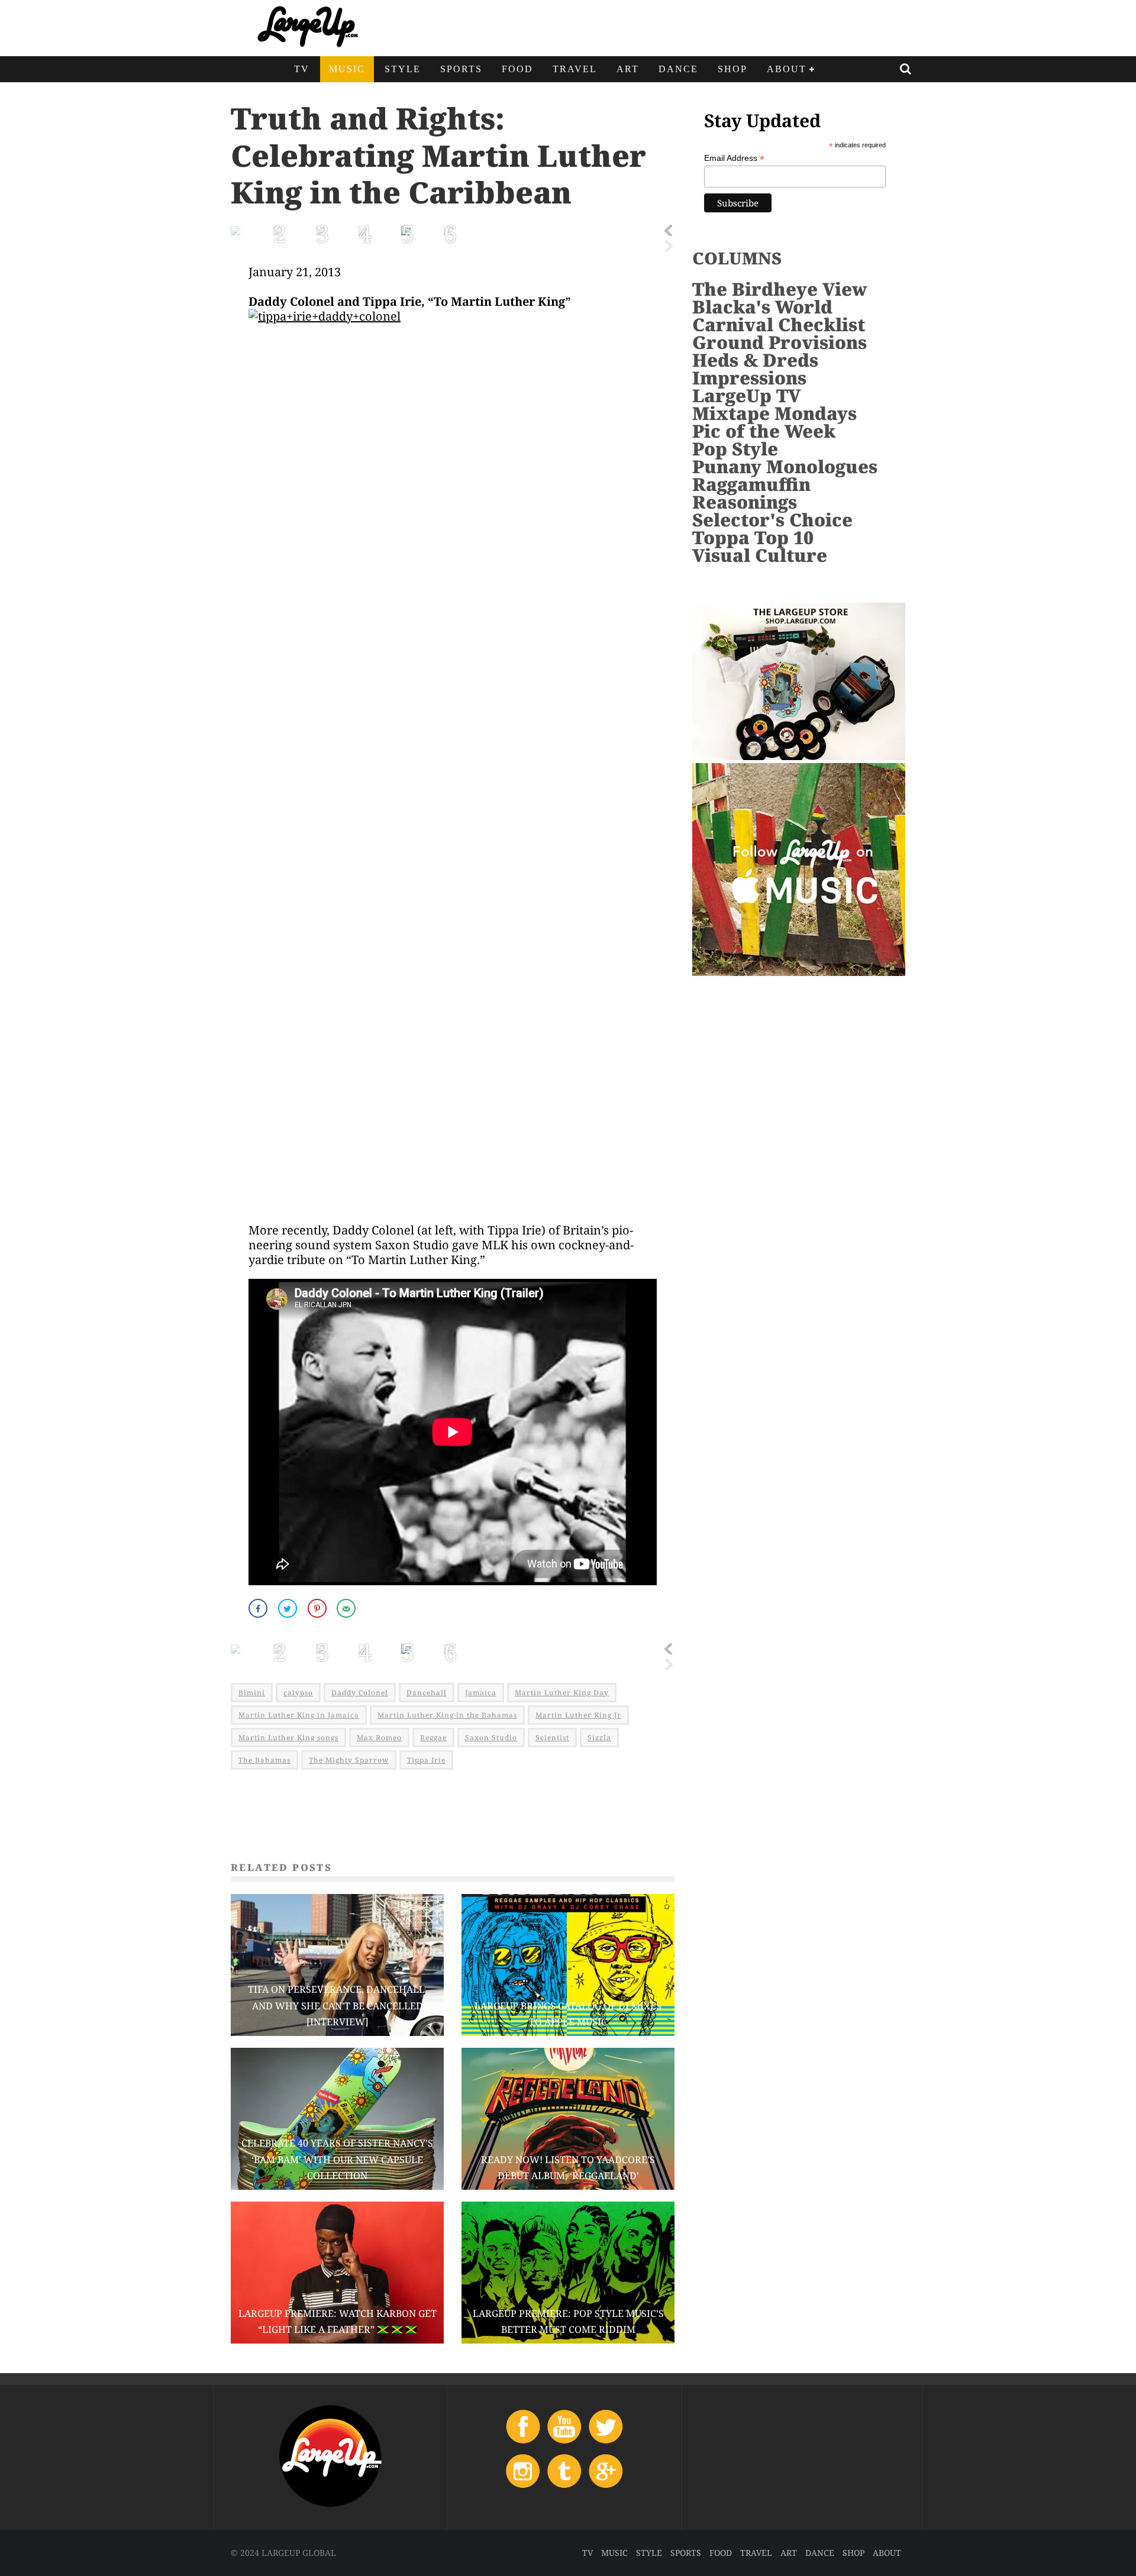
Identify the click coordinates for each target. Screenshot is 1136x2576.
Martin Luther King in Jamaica (299, 1715)
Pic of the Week (764, 431)
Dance (678, 69)
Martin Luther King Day (562, 1693)
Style (403, 69)
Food (517, 69)
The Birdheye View (780, 289)
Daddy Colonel (360, 1693)
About (787, 69)
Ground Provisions (780, 342)
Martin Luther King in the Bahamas (447, 1715)
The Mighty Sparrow (349, 1760)
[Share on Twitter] (289, 1608)
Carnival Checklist (779, 324)
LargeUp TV (746, 395)
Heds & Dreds (755, 360)
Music (347, 69)
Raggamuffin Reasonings (751, 493)
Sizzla (599, 1738)
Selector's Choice (772, 520)
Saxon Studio (491, 1738)
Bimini (252, 1693)
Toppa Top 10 (753, 537)
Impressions (749, 378)
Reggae (433, 1738)
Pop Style (735, 449)
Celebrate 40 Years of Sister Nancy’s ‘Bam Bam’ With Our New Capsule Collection (337, 2159)
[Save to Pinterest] (318, 1608)
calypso (298, 1693)
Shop (732, 69)
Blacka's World (762, 307)
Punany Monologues (785, 466)
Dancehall (427, 1693)
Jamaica (481, 1693)
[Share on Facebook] (259, 1608)
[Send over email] (347, 1608)
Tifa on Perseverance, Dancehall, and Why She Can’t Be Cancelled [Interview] (338, 2005)
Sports (461, 69)
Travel (575, 69)
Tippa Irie (426, 1760)
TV (302, 69)
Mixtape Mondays (774, 413)
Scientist (552, 1738)
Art (628, 69)
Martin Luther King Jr (578, 1715)
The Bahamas (264, 1760)
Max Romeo (379, 1738)
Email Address (734, 158)
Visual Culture (760, 555)
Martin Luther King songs (288, 1738)
